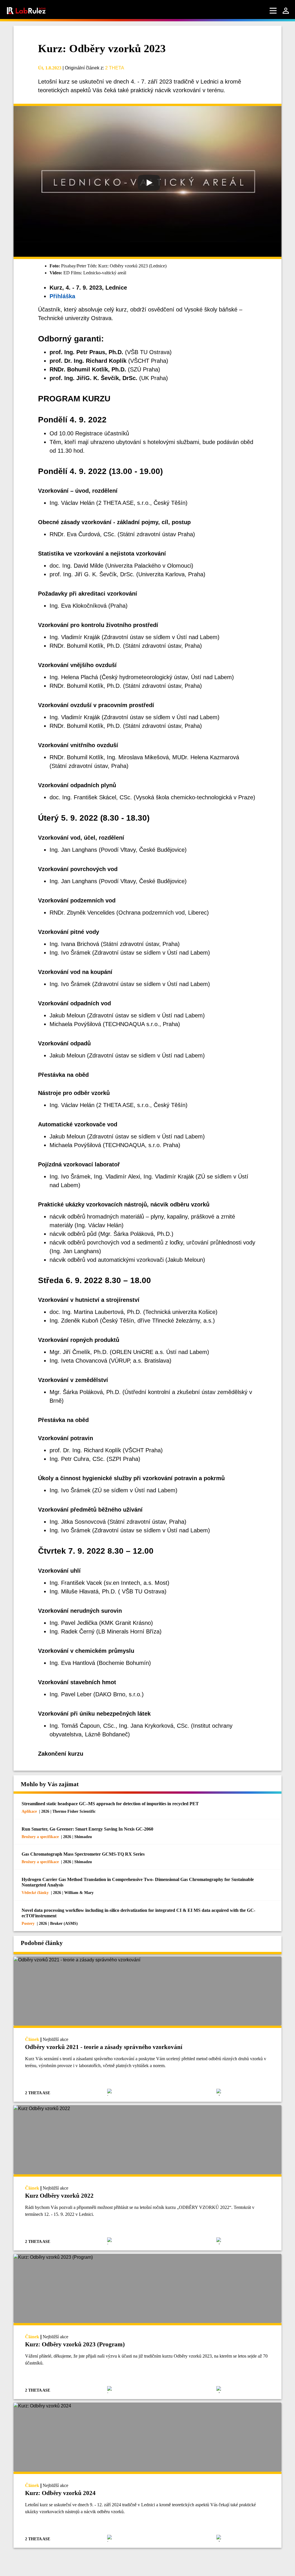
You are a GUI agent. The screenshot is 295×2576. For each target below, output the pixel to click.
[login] (286, 11)
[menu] (273, 11)
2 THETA (115, 68)
